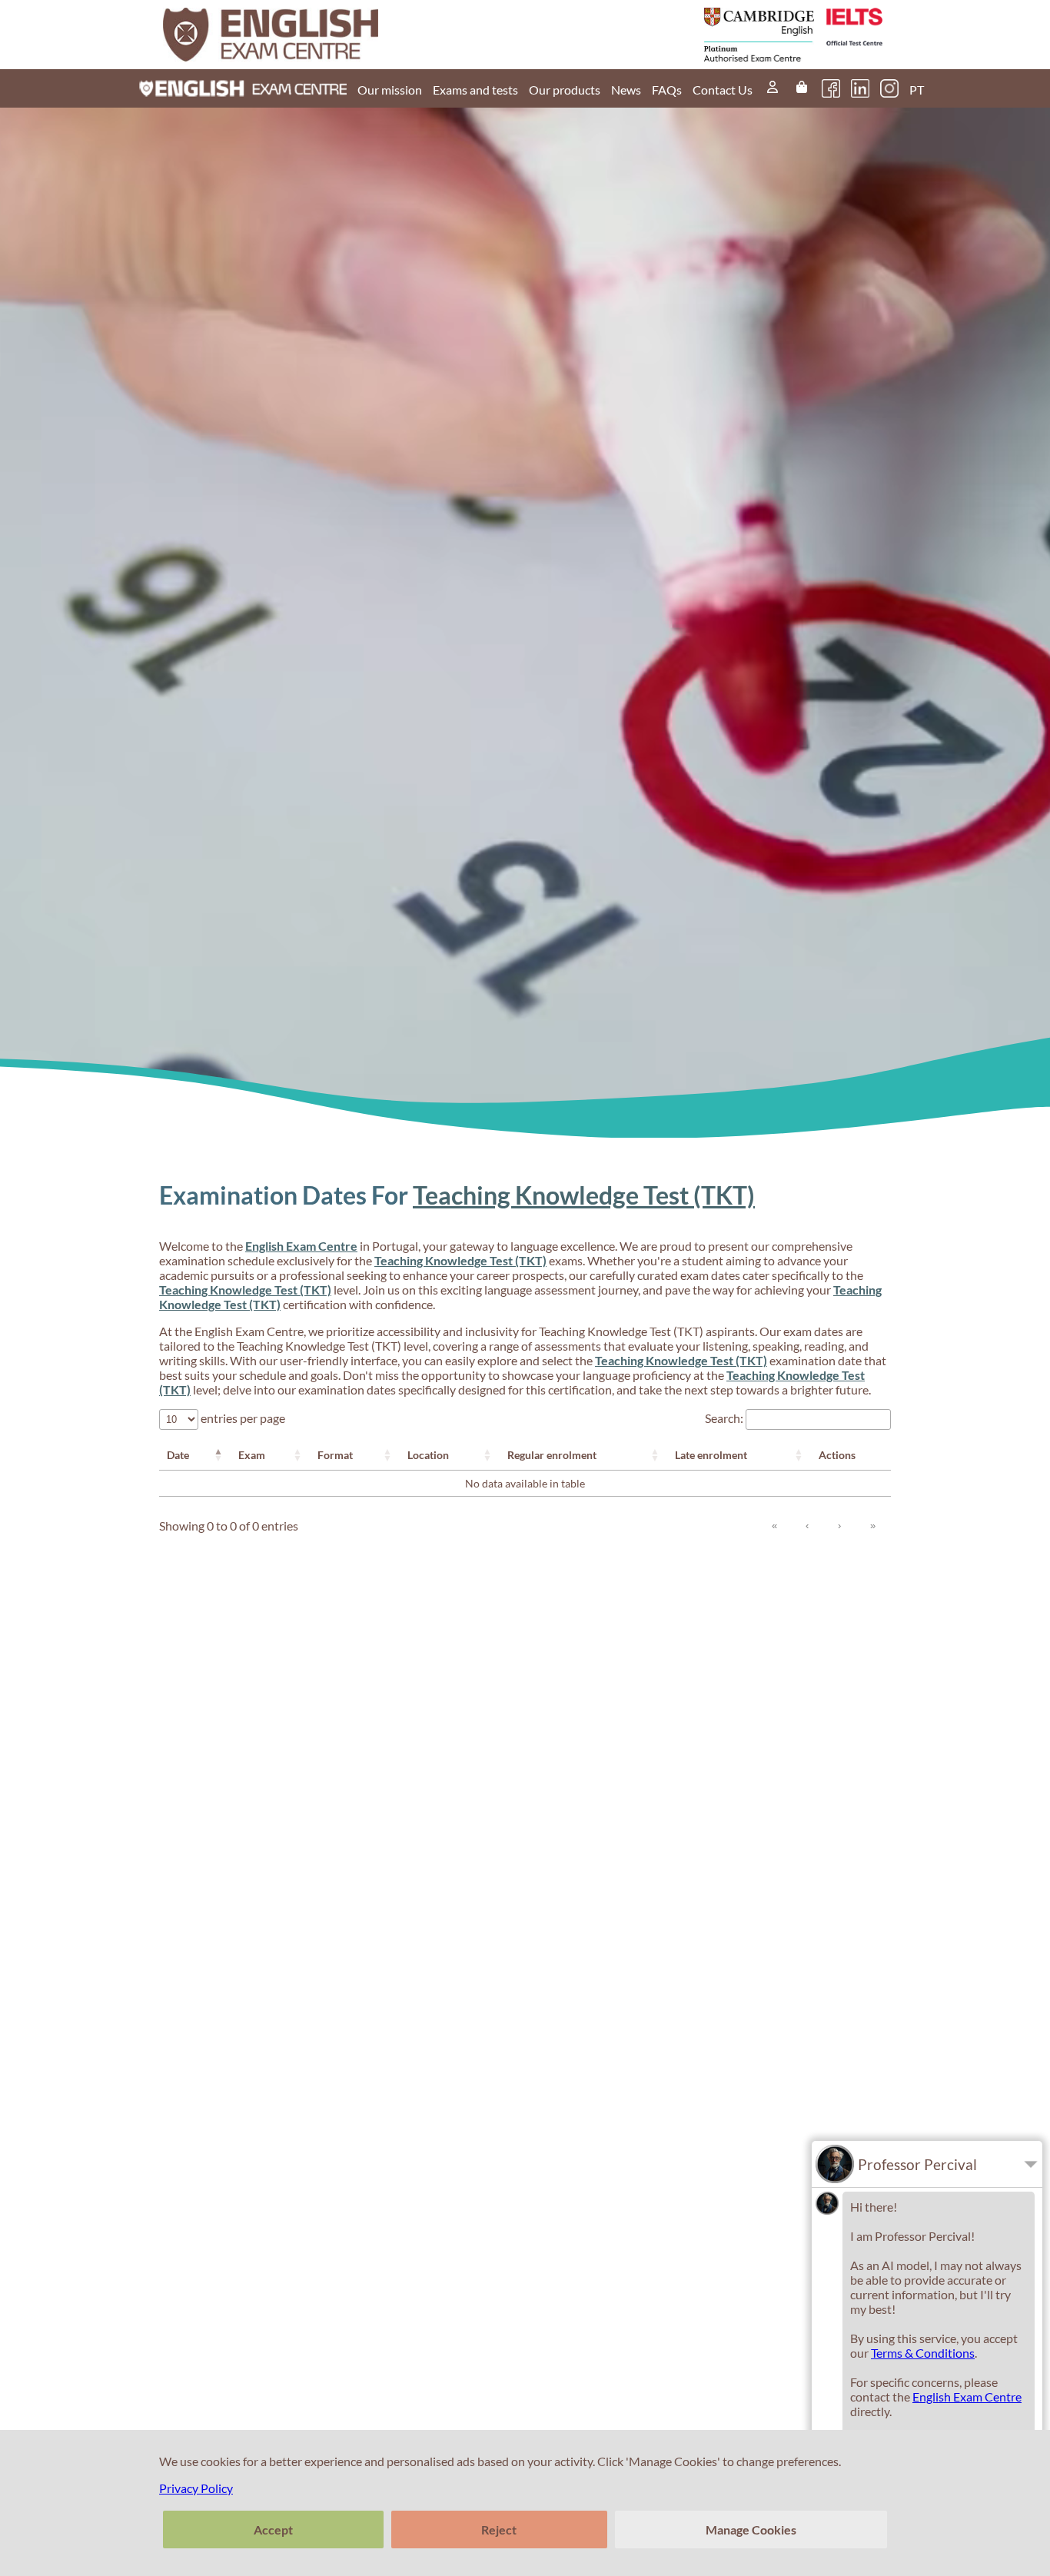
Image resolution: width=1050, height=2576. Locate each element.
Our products (565, 90)
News (626, 90)
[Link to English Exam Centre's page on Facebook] (831, 88)
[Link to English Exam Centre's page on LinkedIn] (860, 88)
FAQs (667, 90)
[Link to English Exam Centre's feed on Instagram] (889, 88)
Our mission (390, 90)
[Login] (773, 88)
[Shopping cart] (802, 88)
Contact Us (723, 90)
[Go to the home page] (346, 35)
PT (917, 90)
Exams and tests (475, 90)
